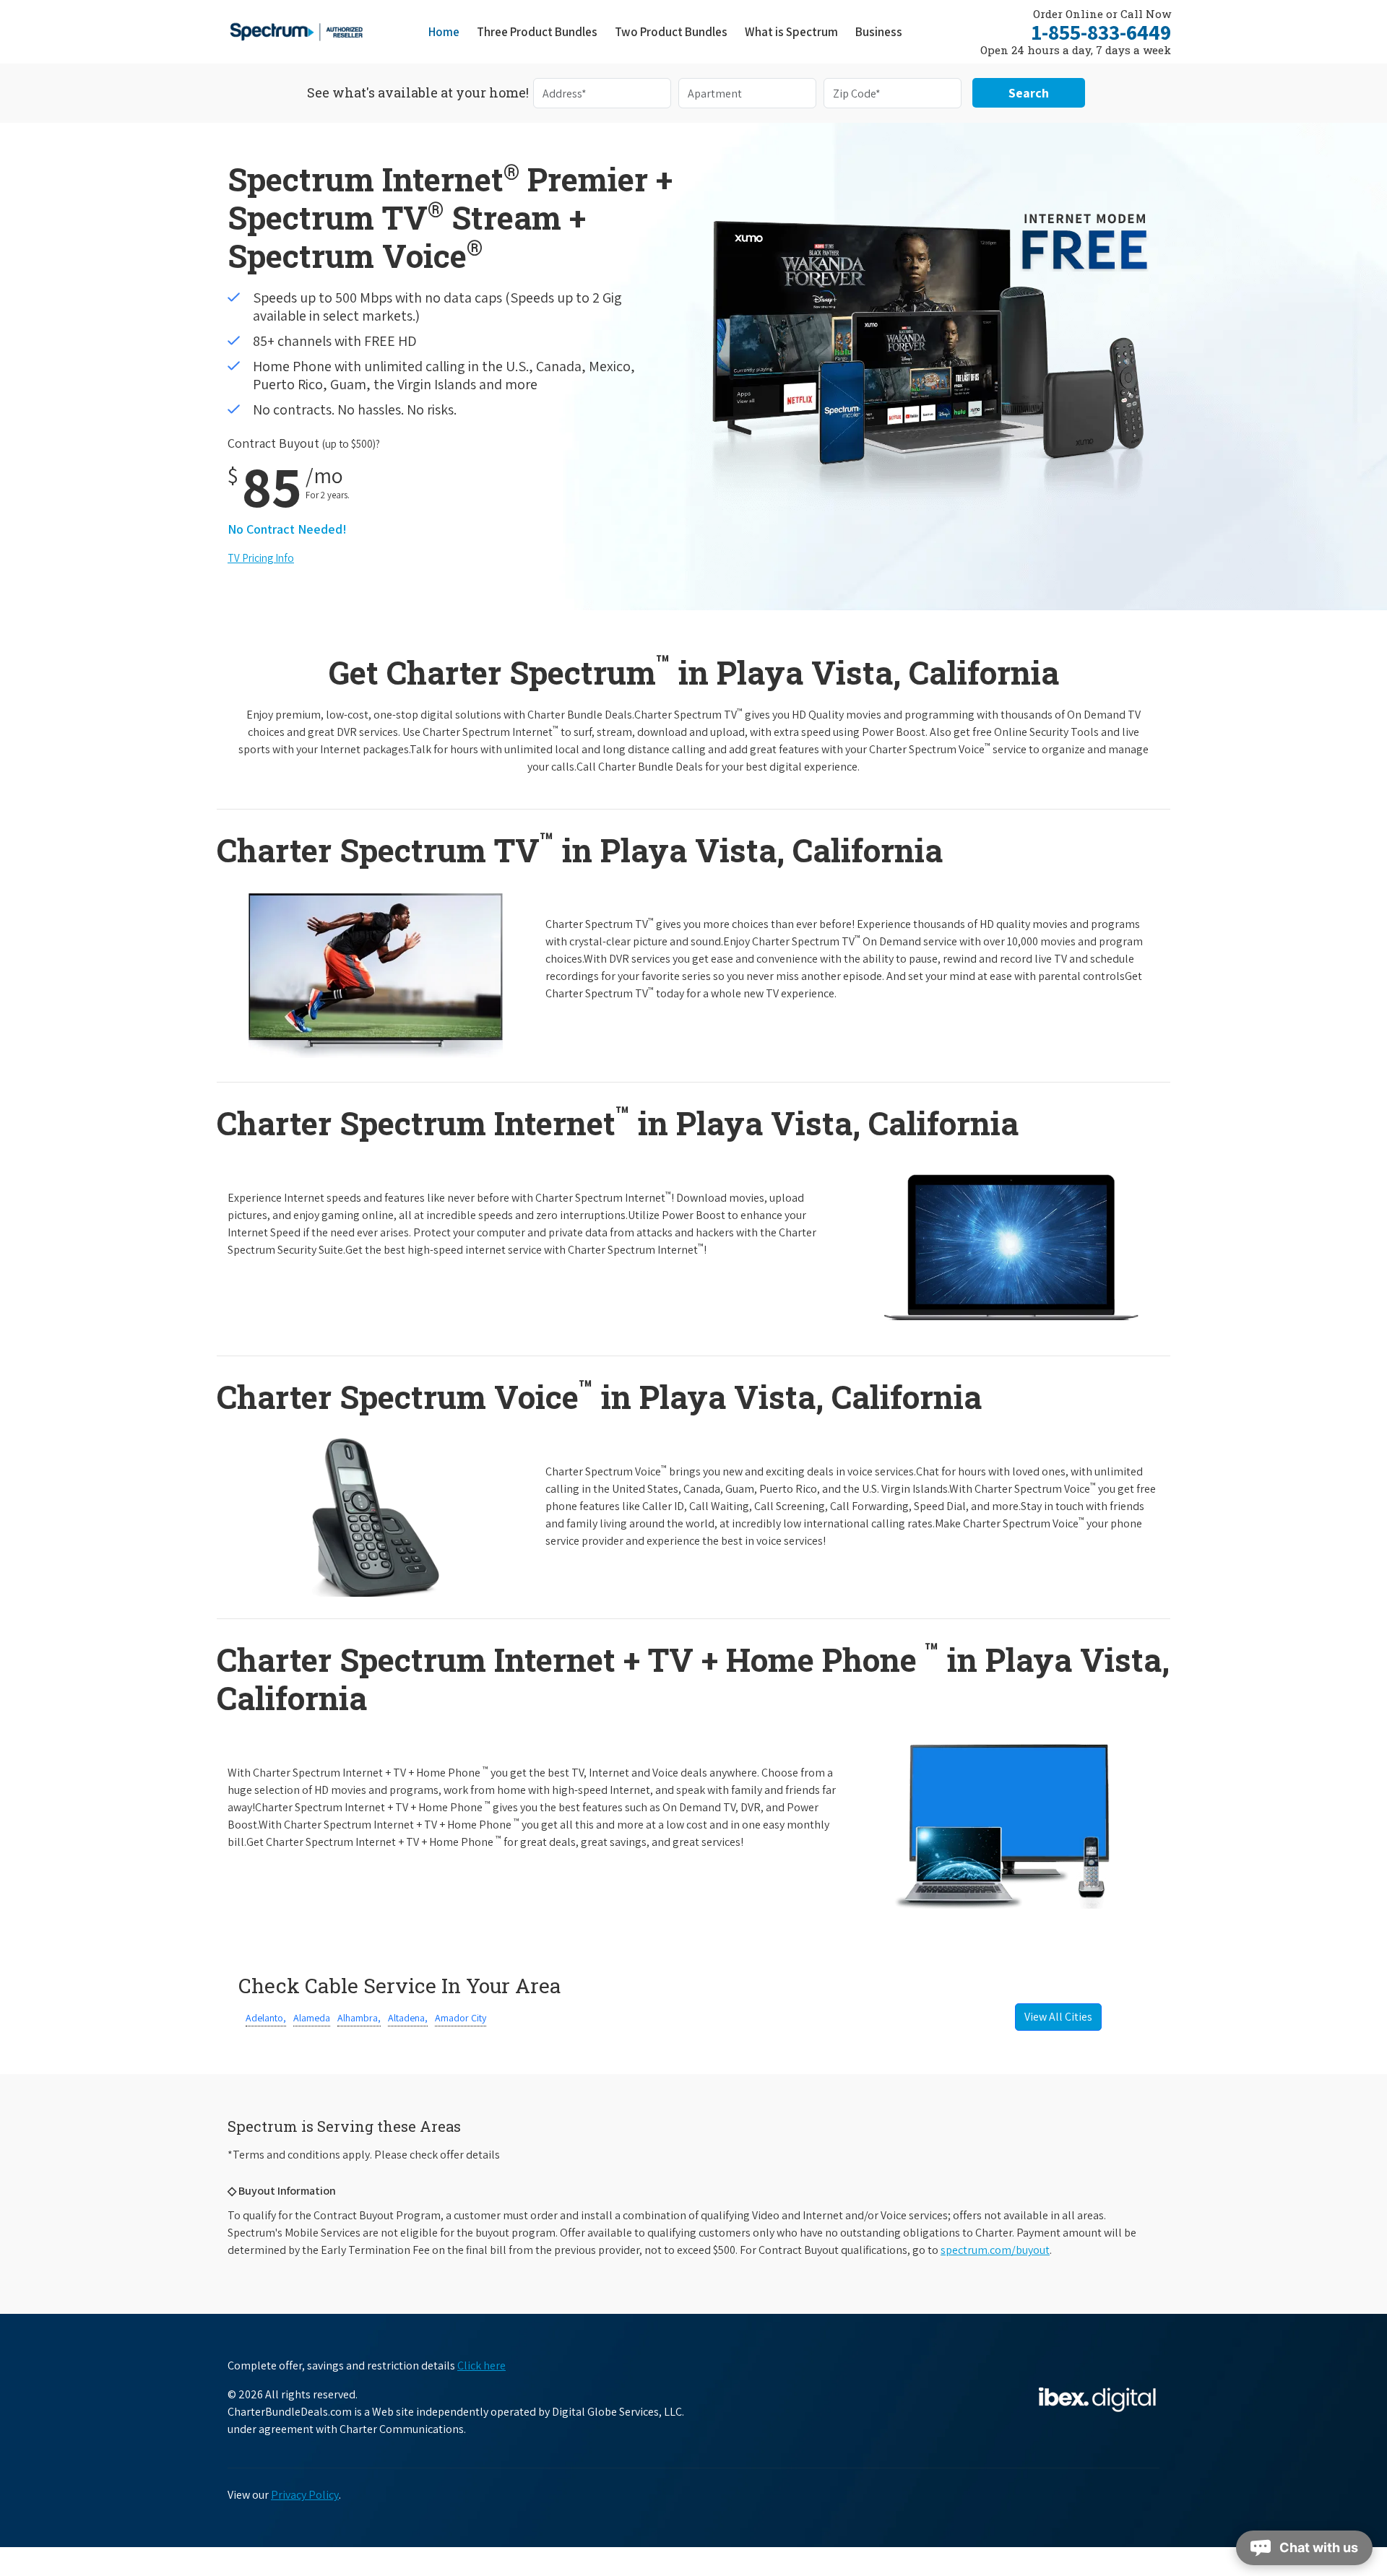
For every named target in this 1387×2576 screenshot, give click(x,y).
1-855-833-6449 (1101, 32)
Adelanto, (266, 2018)
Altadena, (408, 2018)
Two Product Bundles (671, 32)
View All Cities (1058, 2017)
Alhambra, (359, 2018)
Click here (481, 2365)
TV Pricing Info (261, 558)
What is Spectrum (791, 32)
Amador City (461, 2018)
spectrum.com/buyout (995, 2250)
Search (1029, 93)
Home (444, 32)
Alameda (312, 2018)
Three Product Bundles (541, 31)
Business (879, 32)
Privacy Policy (305, 2495)
